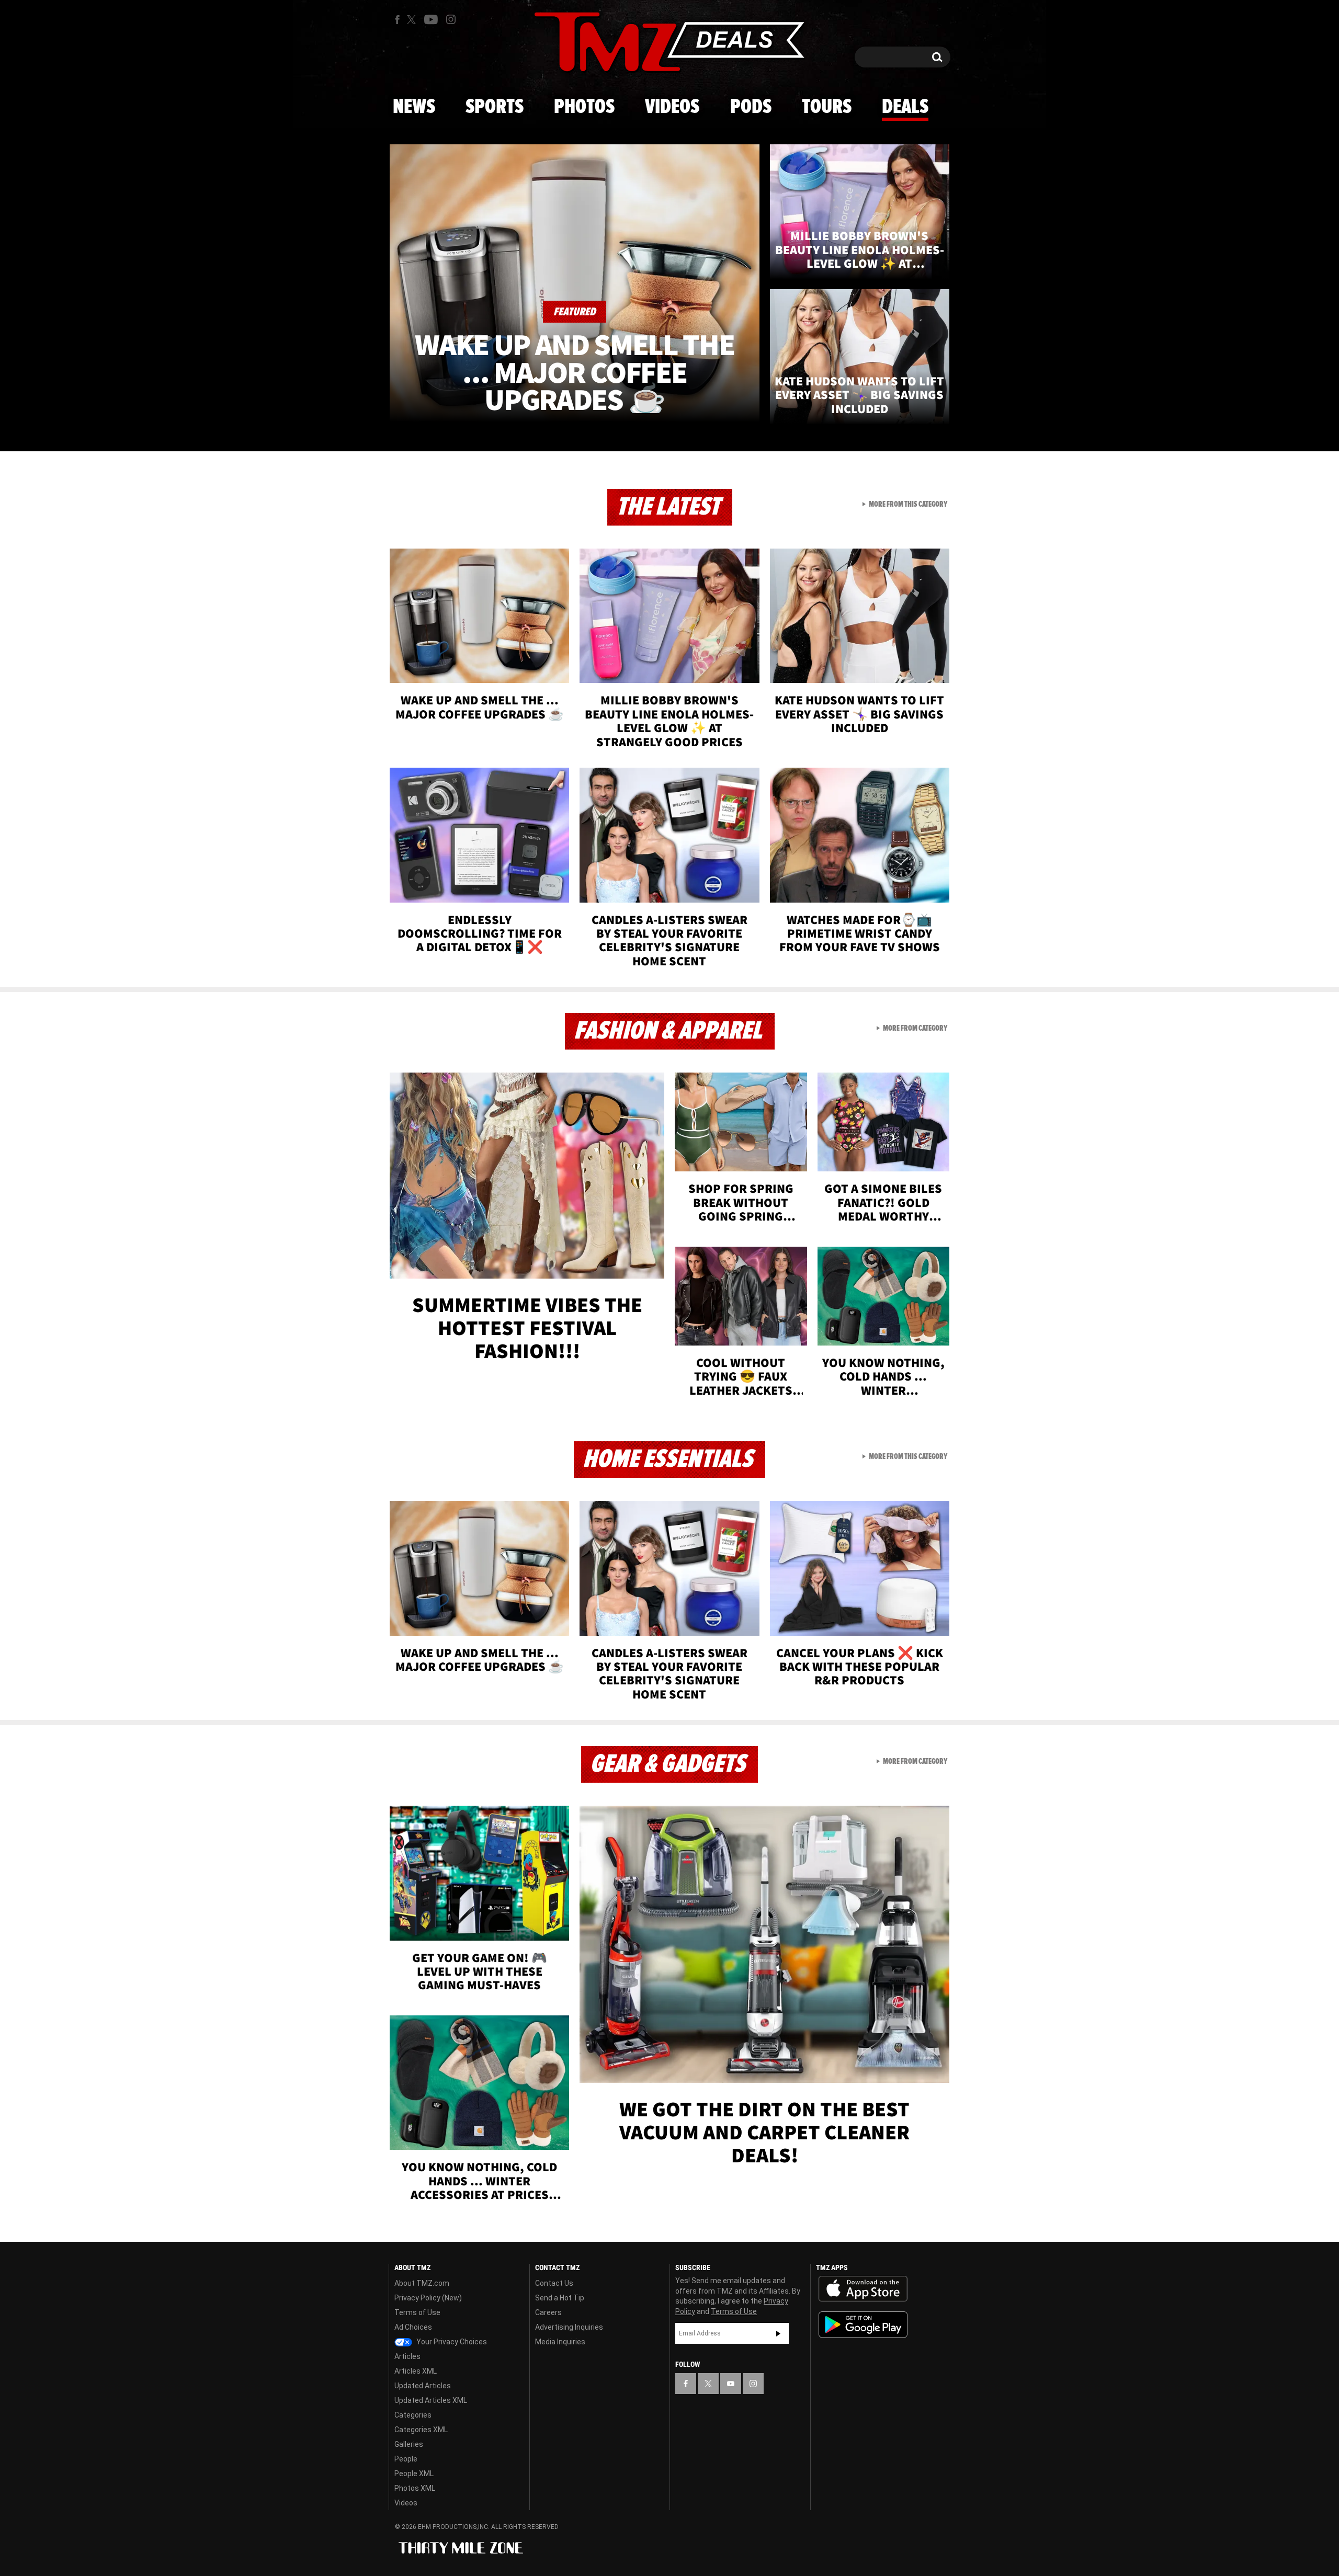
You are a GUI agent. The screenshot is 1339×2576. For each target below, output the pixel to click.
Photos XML (415, 2488)
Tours (827, 107)
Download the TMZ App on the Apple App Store (863, 2289)
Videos (672, 107)
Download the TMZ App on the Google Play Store (863, 2325)
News (414, 107)
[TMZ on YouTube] (731, 2384)
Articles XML (416, 2371)
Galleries (409, 2444)
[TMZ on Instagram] (451, 19)
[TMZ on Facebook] (397, 20)
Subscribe (778, 2333)
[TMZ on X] (413, 20)
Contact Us (554, 2283)
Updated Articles (423, 2386)
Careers (548, 2312)
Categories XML (421, 2430)
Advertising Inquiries (569, 2327)
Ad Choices (413, 2327)
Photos (584, 107)
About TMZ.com (422, 2283)
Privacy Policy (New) (428, 2298)
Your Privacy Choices (451, 2342)
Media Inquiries (560, 2342)
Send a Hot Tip (560, 2298)
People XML (414, 2474)
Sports (495, 107)
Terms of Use (417, 2312)
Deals (905, 107)
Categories (413, 2415)
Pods (751, 107)
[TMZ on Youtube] (431, 19)
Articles (407, 2356)
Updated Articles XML (431, 2400)
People (406, 2459)
